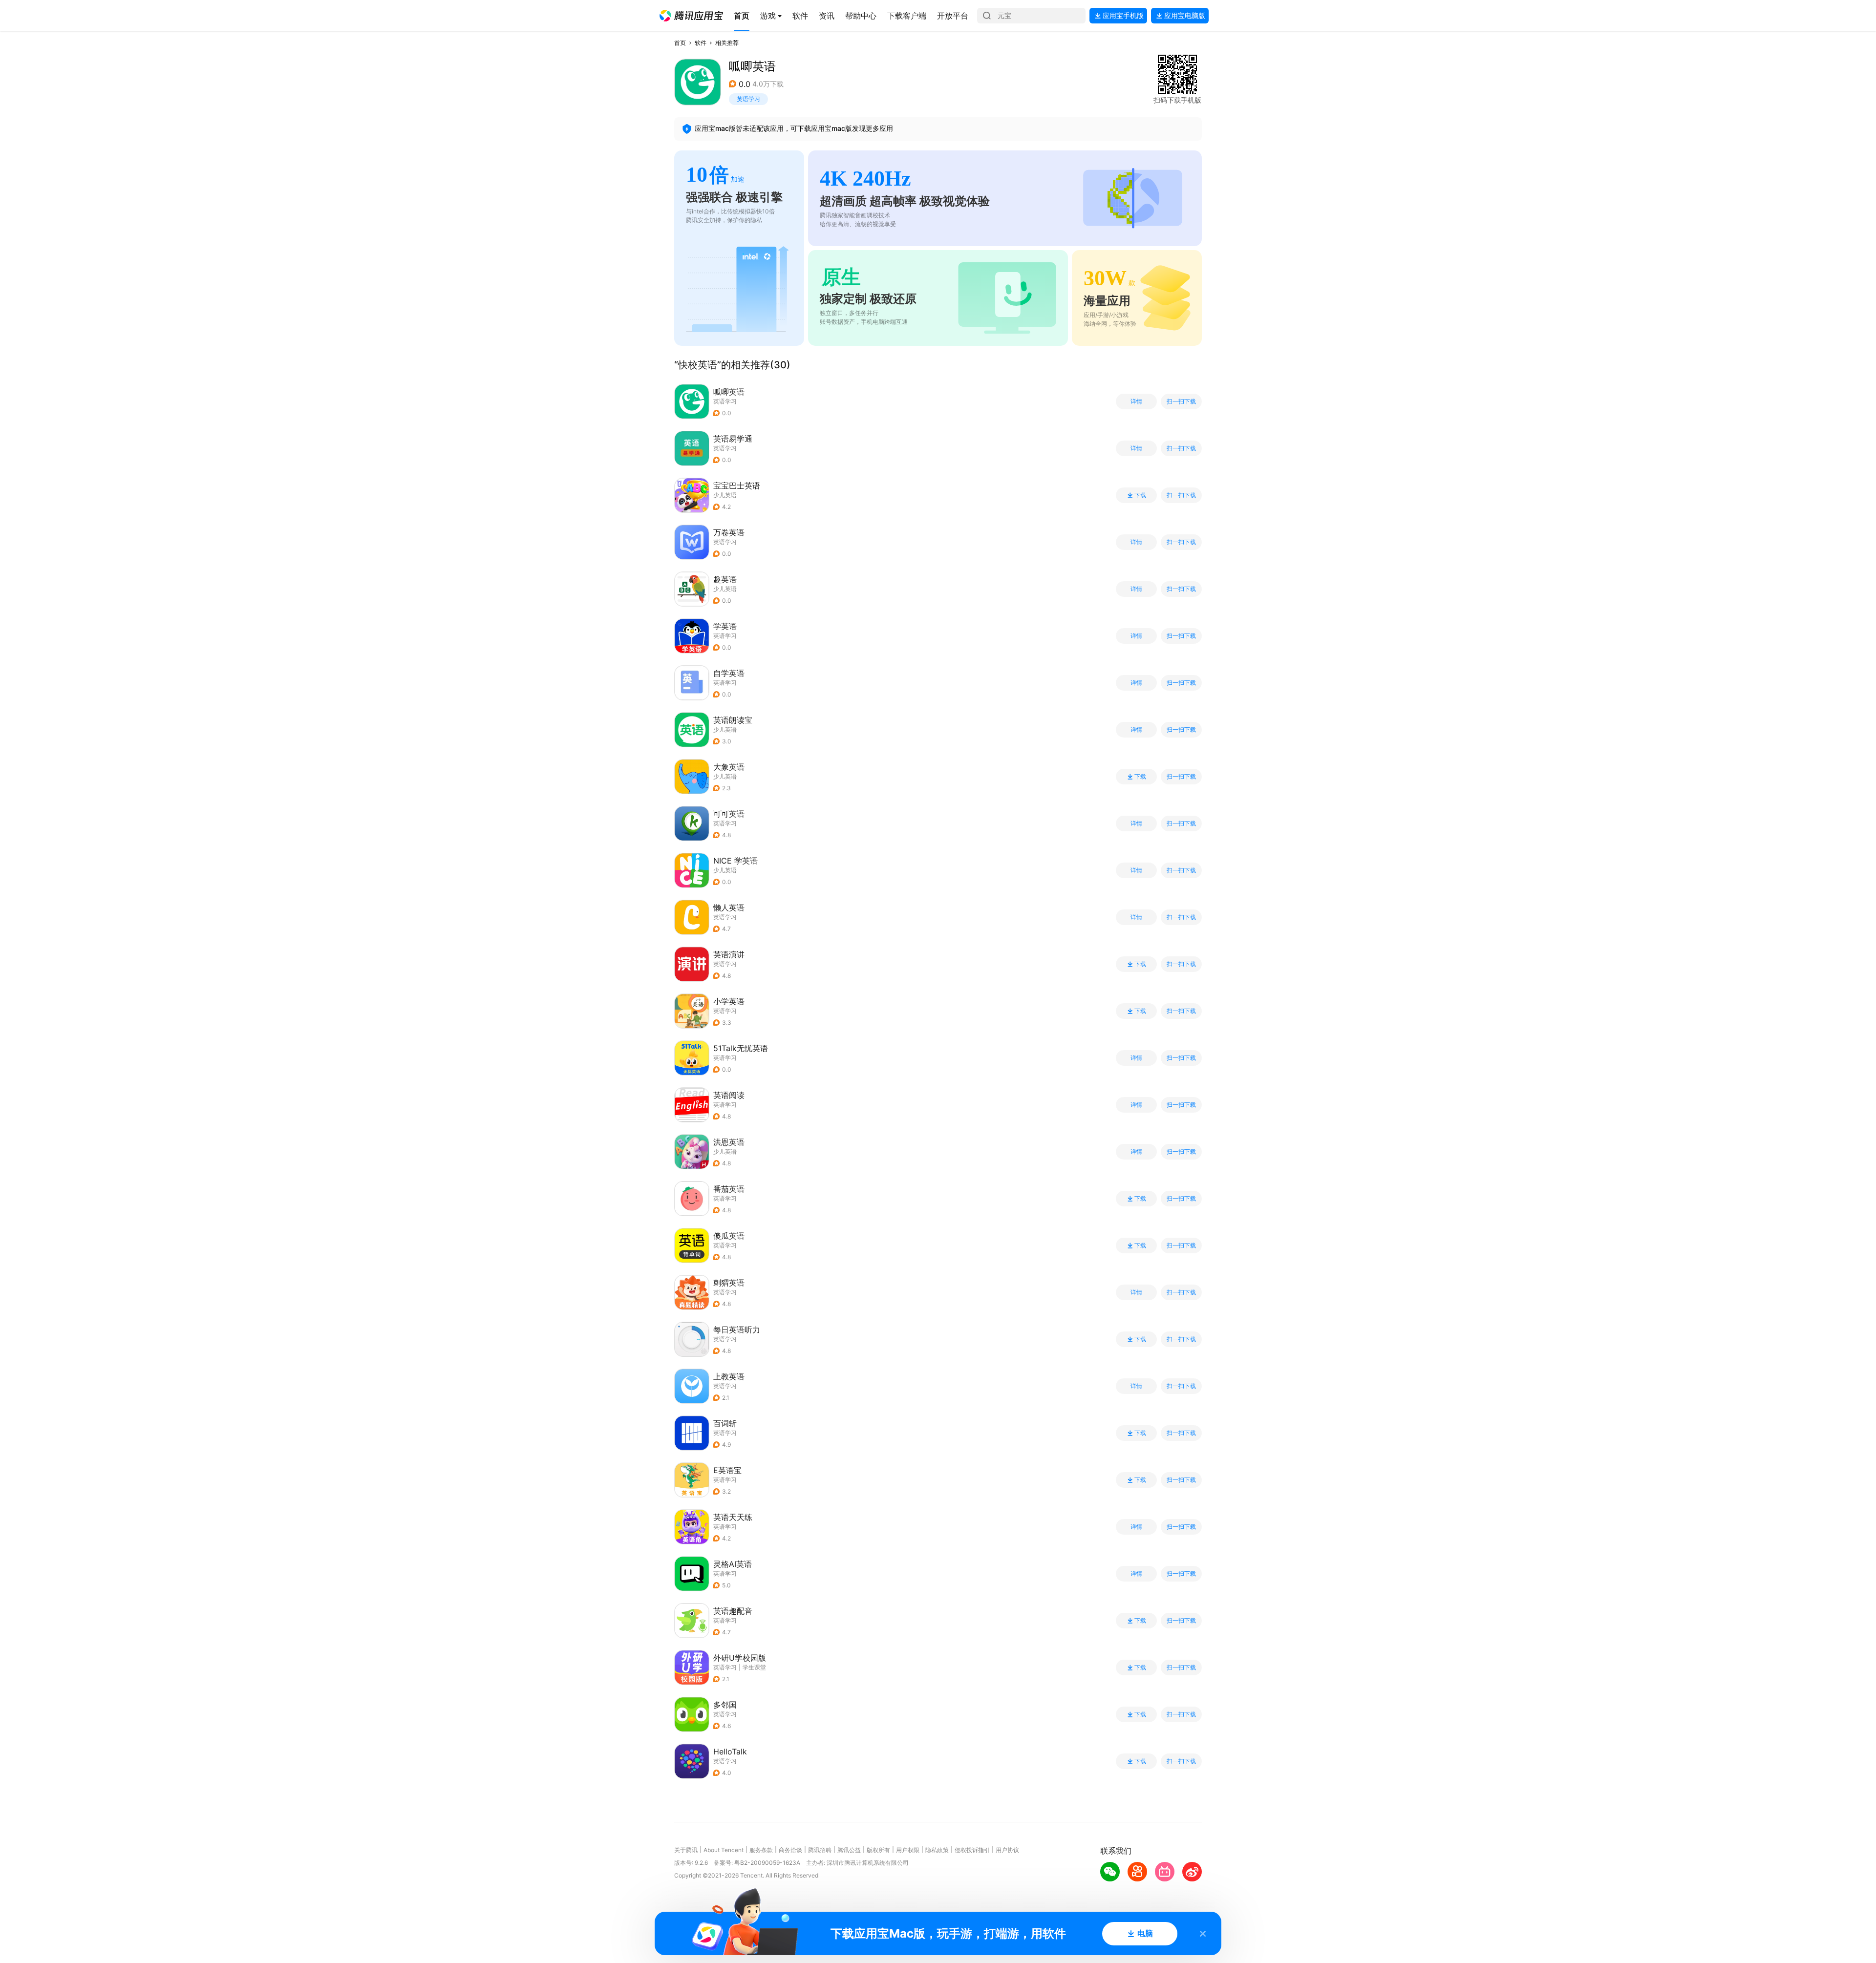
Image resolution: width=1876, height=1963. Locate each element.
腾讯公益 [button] (849, 1850)
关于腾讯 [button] (686, 1850)
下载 (1140, 495)
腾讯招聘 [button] (820, 1850)
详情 (1136, 401)
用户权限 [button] (908, 1850)
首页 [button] (680, 43)
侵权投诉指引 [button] (972, 1850)
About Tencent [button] (724, 1850)
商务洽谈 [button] (790, 1850)
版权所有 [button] (878, 1850)
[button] (691, 16)
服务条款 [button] (761, 1850)
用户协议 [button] (1007, 1850)
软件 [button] (701, 43)
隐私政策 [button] (937, 1850)
